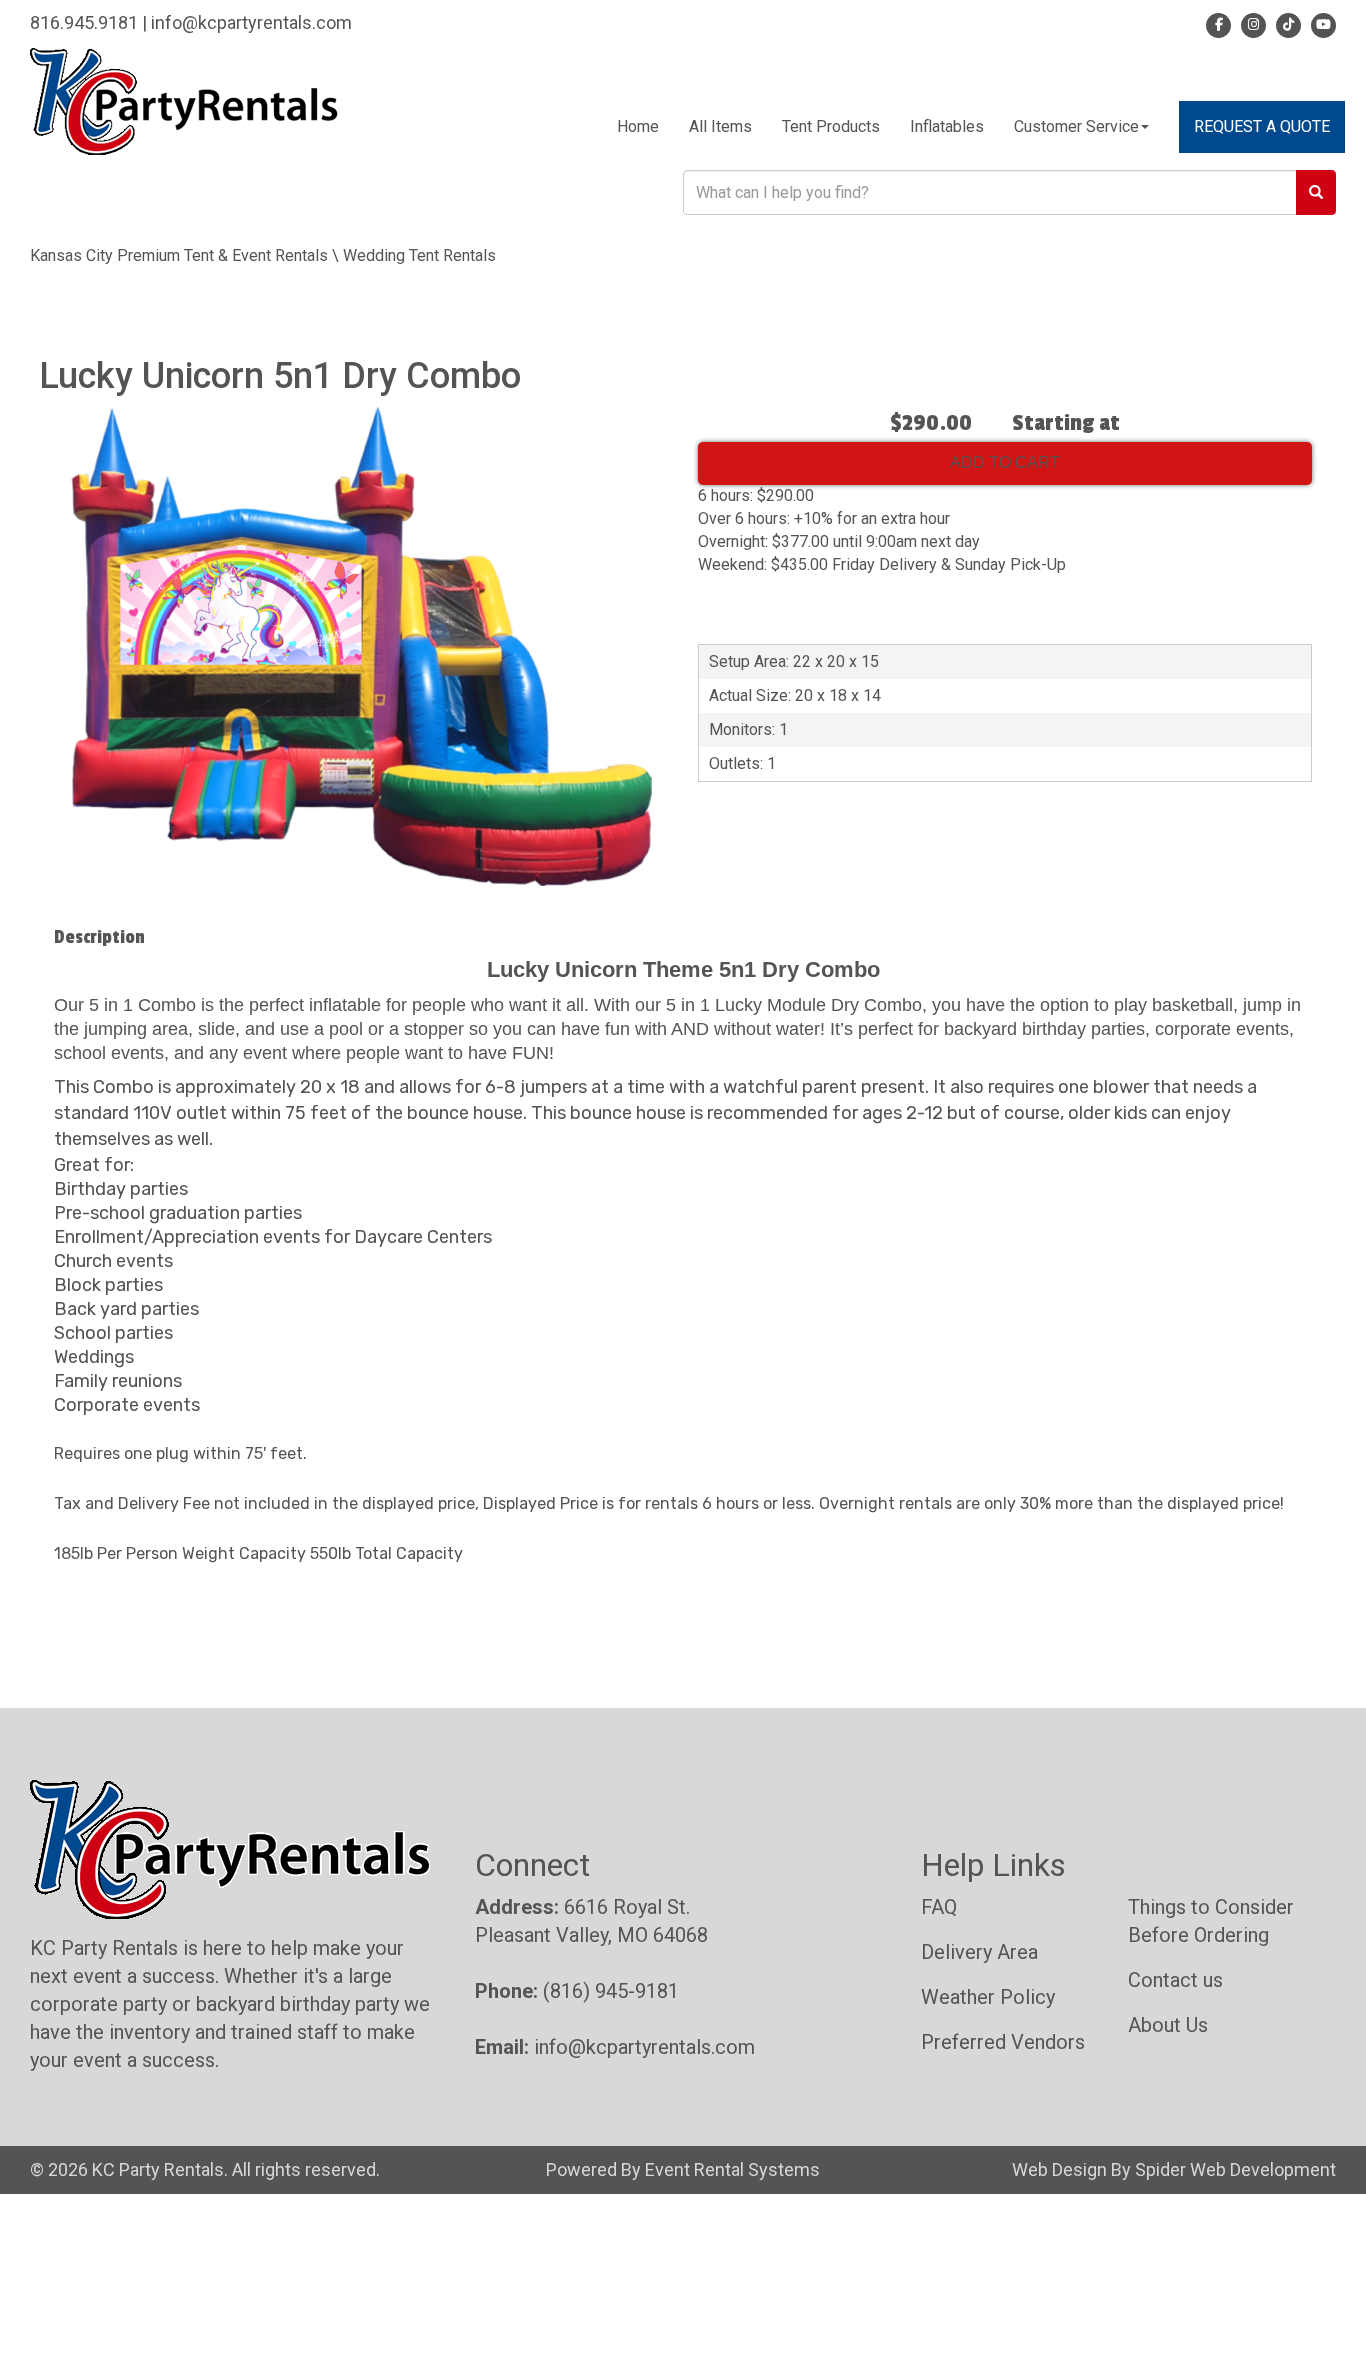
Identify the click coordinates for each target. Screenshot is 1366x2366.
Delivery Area (979, 1952)
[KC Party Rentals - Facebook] (1218, 22)
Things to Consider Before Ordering (1211, 1921)
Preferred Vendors (1003, 2042)
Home (638, 126)
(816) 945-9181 (611, 1991)
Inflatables (947, 126)
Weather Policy (988, 1997)
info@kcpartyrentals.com (251, 22)
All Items (720, 126)
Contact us (1175, 1980)
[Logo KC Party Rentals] (184, 100)
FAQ (939, 1907)
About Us (1168, 2025)
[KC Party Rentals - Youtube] (1320, 22)
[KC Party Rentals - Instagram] (1250, 22)
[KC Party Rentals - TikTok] (1285, 22)
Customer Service (1076, 126)
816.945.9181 (84, 22)
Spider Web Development (1235, 2169)
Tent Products (831, 126)
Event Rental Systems (732, 2169)
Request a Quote (1262, 126)
